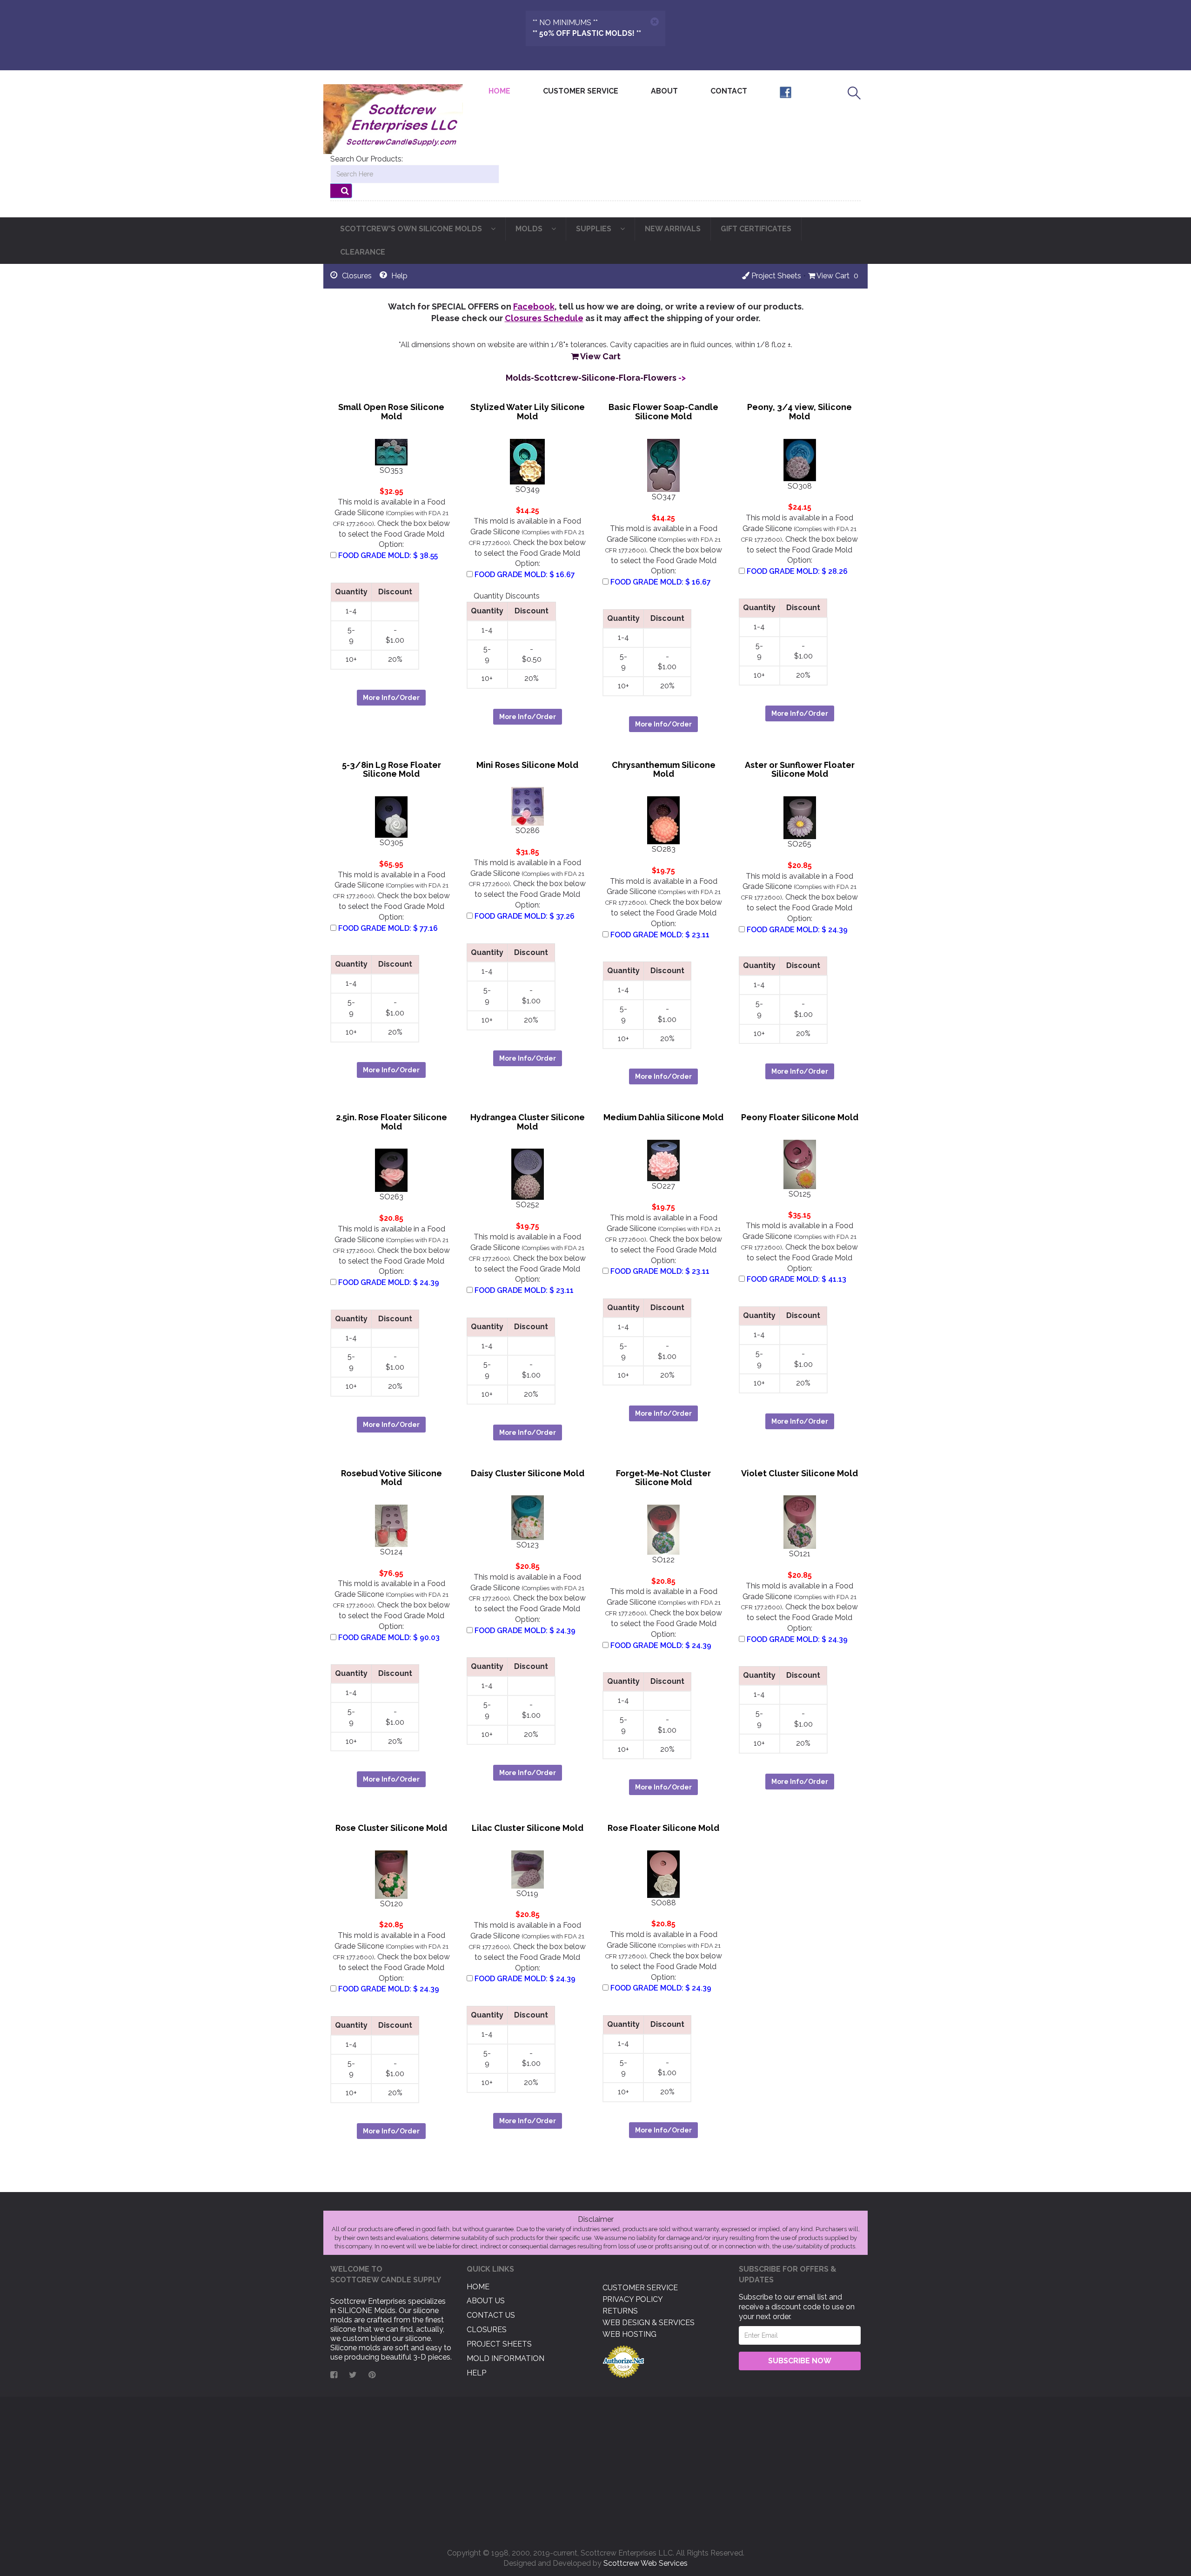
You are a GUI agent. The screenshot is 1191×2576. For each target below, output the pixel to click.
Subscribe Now (800, 2361)
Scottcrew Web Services (646, 2563)
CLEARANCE (363, 252)
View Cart (832, 276)
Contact (729, 91)
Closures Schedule (544, 318)
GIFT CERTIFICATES (756, 229)
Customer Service (581, 91)
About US (486, 2301)
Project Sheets (775, 276)
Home (503, 91)
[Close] (655, 22)
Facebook (534, 306)
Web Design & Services (649, 2323)
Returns (620, 2311)
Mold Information (505, 2358)
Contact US (491, 2315)
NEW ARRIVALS (673, 229)
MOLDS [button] (530, 229)
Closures (487, 2330)
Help (476, 2373)
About (664, 91)
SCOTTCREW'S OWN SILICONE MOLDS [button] (412, 229)
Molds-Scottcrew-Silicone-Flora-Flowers (591, 378)
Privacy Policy (633, 2299)
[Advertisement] (595, 2469)
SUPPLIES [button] (595, 229)
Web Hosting (629, 2334)
